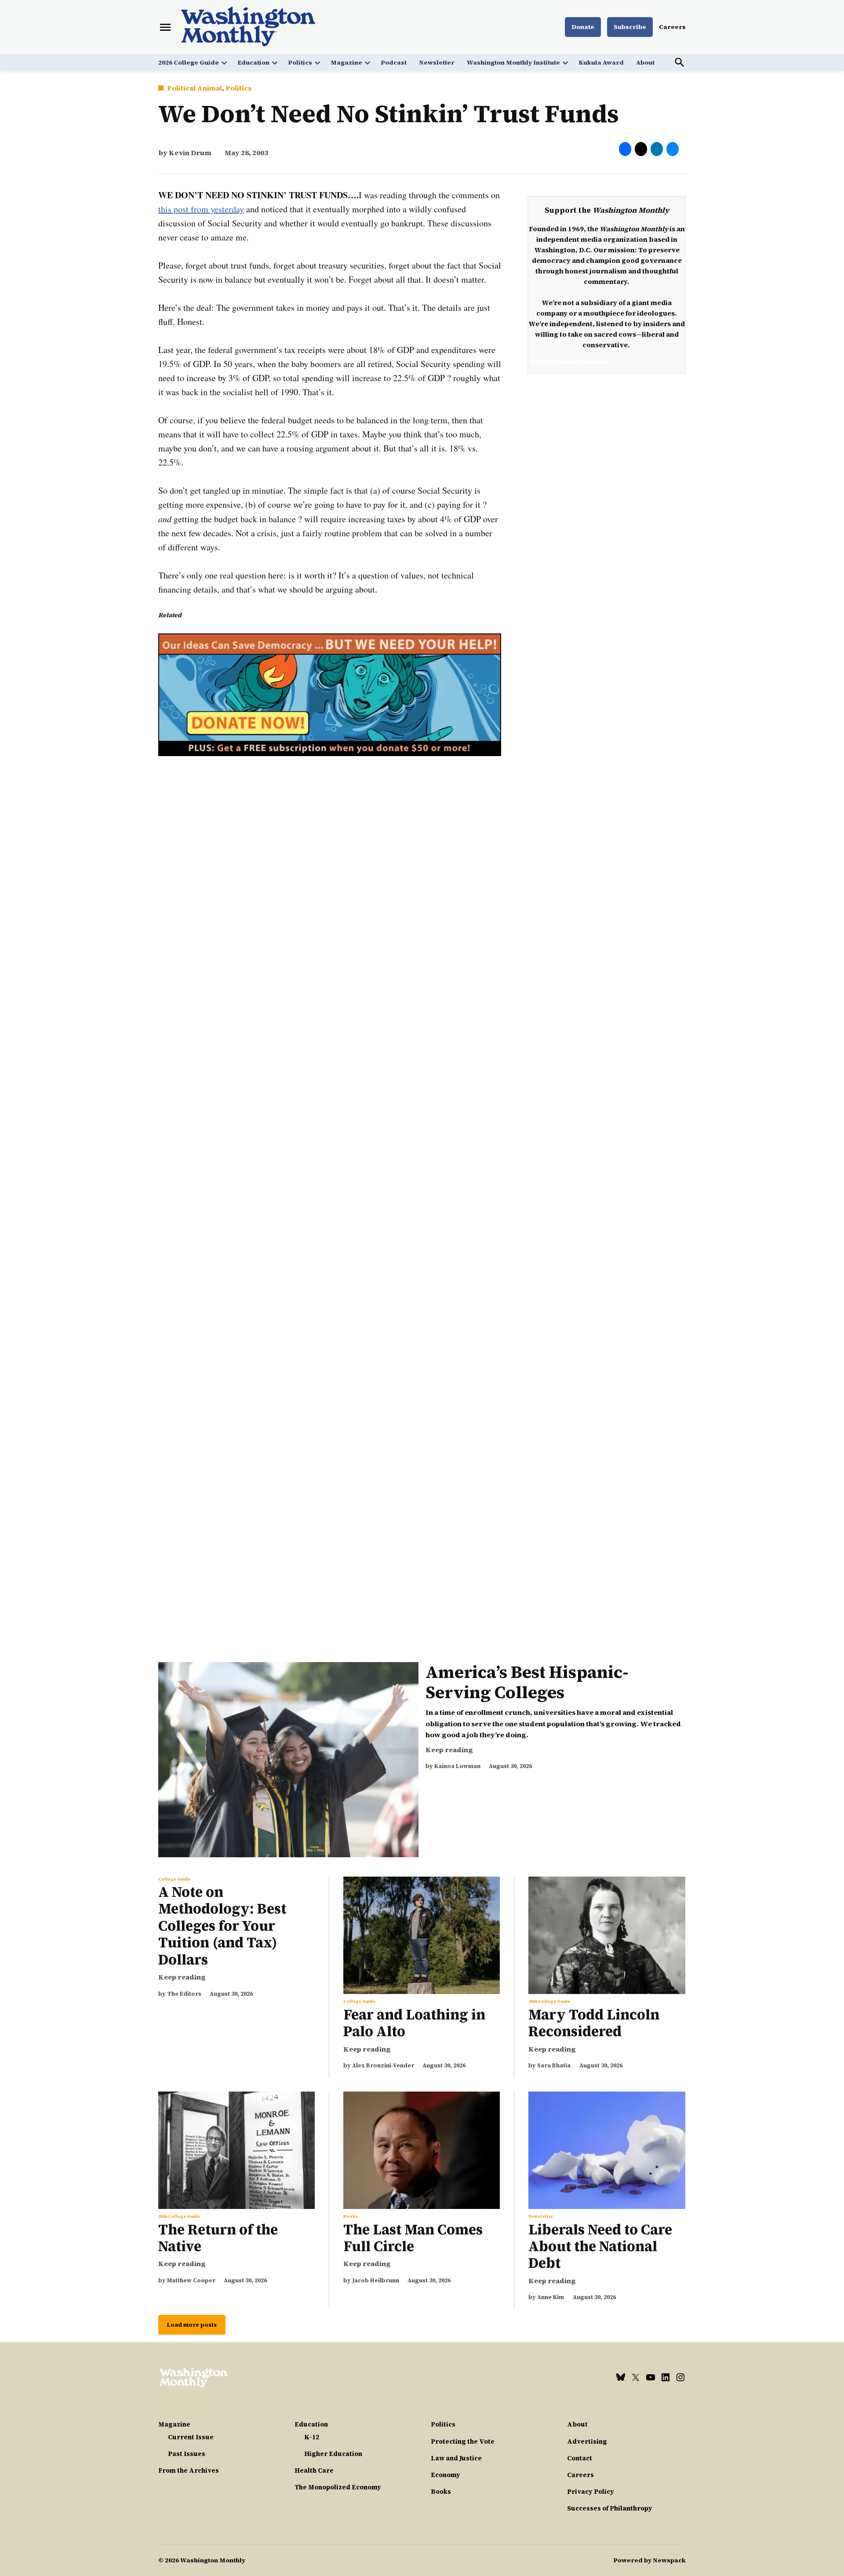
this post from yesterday (201, 209)
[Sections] (165, 27)
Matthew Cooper (191, 2280)
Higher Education (333, 2454)
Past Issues (187, 2454)
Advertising (587, 2441)
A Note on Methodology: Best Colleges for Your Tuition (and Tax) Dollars (222, 1926)
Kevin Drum (190, 153)
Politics (300, 62)
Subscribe (630, 27)
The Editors (184, 1994)
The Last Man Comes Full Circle (413, 2238)
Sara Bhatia (554, 2065)
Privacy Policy (591, 2492)
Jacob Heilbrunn (376, 2280)
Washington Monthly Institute (513, 62)
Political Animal (195, 88)
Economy (446, 2475)
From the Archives (189, 2470)
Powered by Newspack (649, 2560)
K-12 (312, 2437)
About (645, 62)
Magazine (346, 62)
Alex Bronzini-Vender (383, 2065)
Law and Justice (456, 2458)
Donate (583, 27)
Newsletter (437, 62)
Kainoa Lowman (457, 1766)
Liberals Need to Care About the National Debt (600, 2247)
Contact (580, 2458)
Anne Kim (551, 2297)
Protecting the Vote (463, 2441)
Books (351, 2216)
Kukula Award (601, 62)
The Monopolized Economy (338, 2487)
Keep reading (449, 1750)
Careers (672, 27)
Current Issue (191, 2437)
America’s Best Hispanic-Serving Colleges (527, 1682)
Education (253, 62)
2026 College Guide (189, 62)
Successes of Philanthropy (610, 2508)
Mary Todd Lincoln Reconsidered (594, 2023)
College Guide (174, 1879)
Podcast (394, 62)
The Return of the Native (218, 2238)
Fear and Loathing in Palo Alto (414, 2023)
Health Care (314, 2470)
